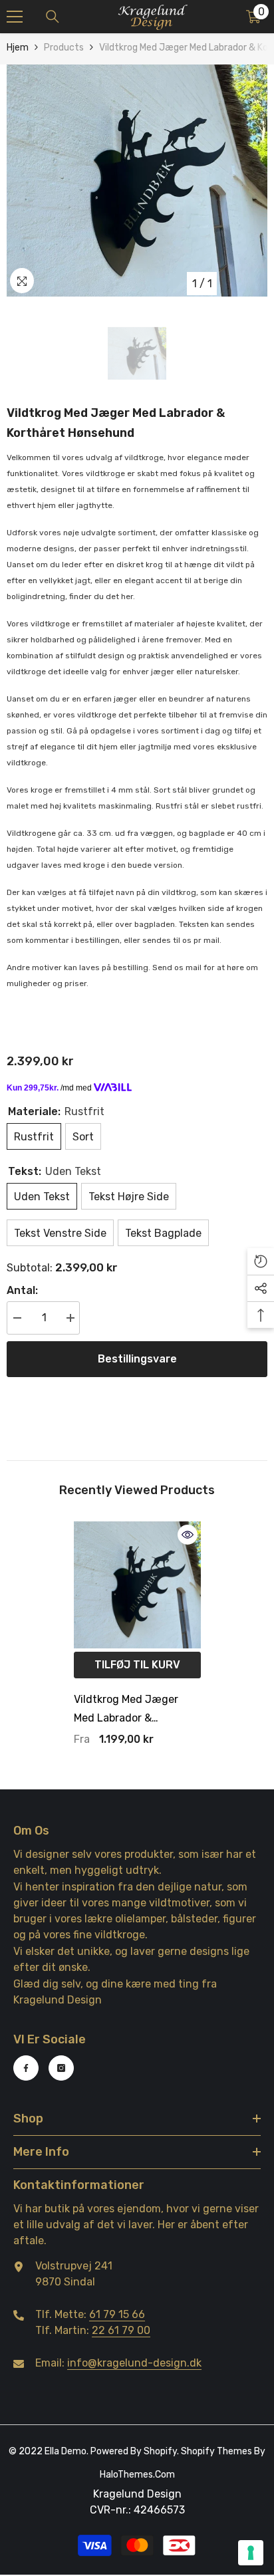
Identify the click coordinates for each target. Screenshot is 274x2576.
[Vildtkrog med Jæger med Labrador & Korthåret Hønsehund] (137, 1585)
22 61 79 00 (121, 2330)
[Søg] (53, 17)
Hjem (18, 48)
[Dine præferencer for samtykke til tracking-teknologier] (251, 2553)
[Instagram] (61, 2068)
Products (64, 48)
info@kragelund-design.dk (134, 2363)
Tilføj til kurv (137, 1665)
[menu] (15, 17)
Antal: (22, 1290)
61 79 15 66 (117, 2314)
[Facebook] (26, 2068)
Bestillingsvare (137, 1359)
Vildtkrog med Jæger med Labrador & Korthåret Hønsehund (128, 1710)
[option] (137, 181)
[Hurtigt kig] (188, 1535)
